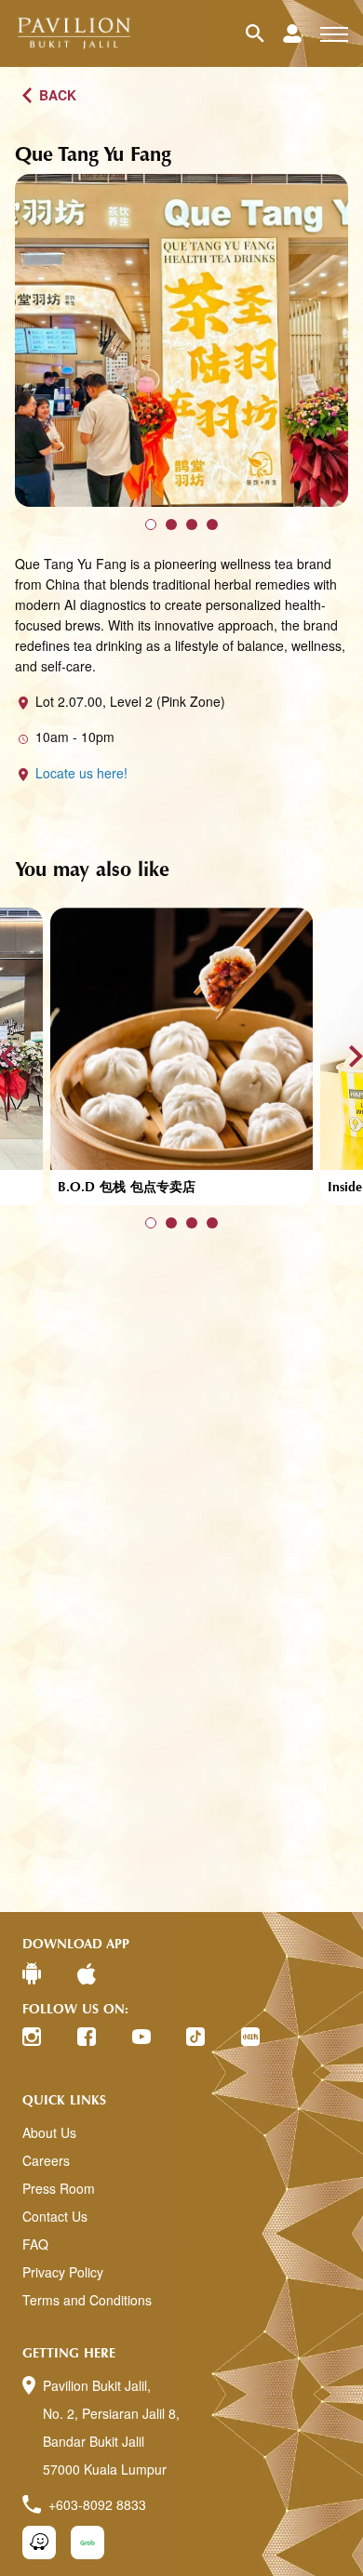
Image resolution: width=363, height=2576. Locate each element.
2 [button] (171, 524)
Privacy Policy (63, 2272)
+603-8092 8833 (97, 2504)
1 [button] (151, 524)
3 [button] (192, 524)
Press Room (59, 2188)
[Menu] (334, 33)
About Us (49, 2132)
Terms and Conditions (87, 2300)
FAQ (35, 2244)
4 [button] (212, 524)
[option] (181, 340)
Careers (46, 2160)
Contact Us (55, 2216)
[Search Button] (264, 33)
